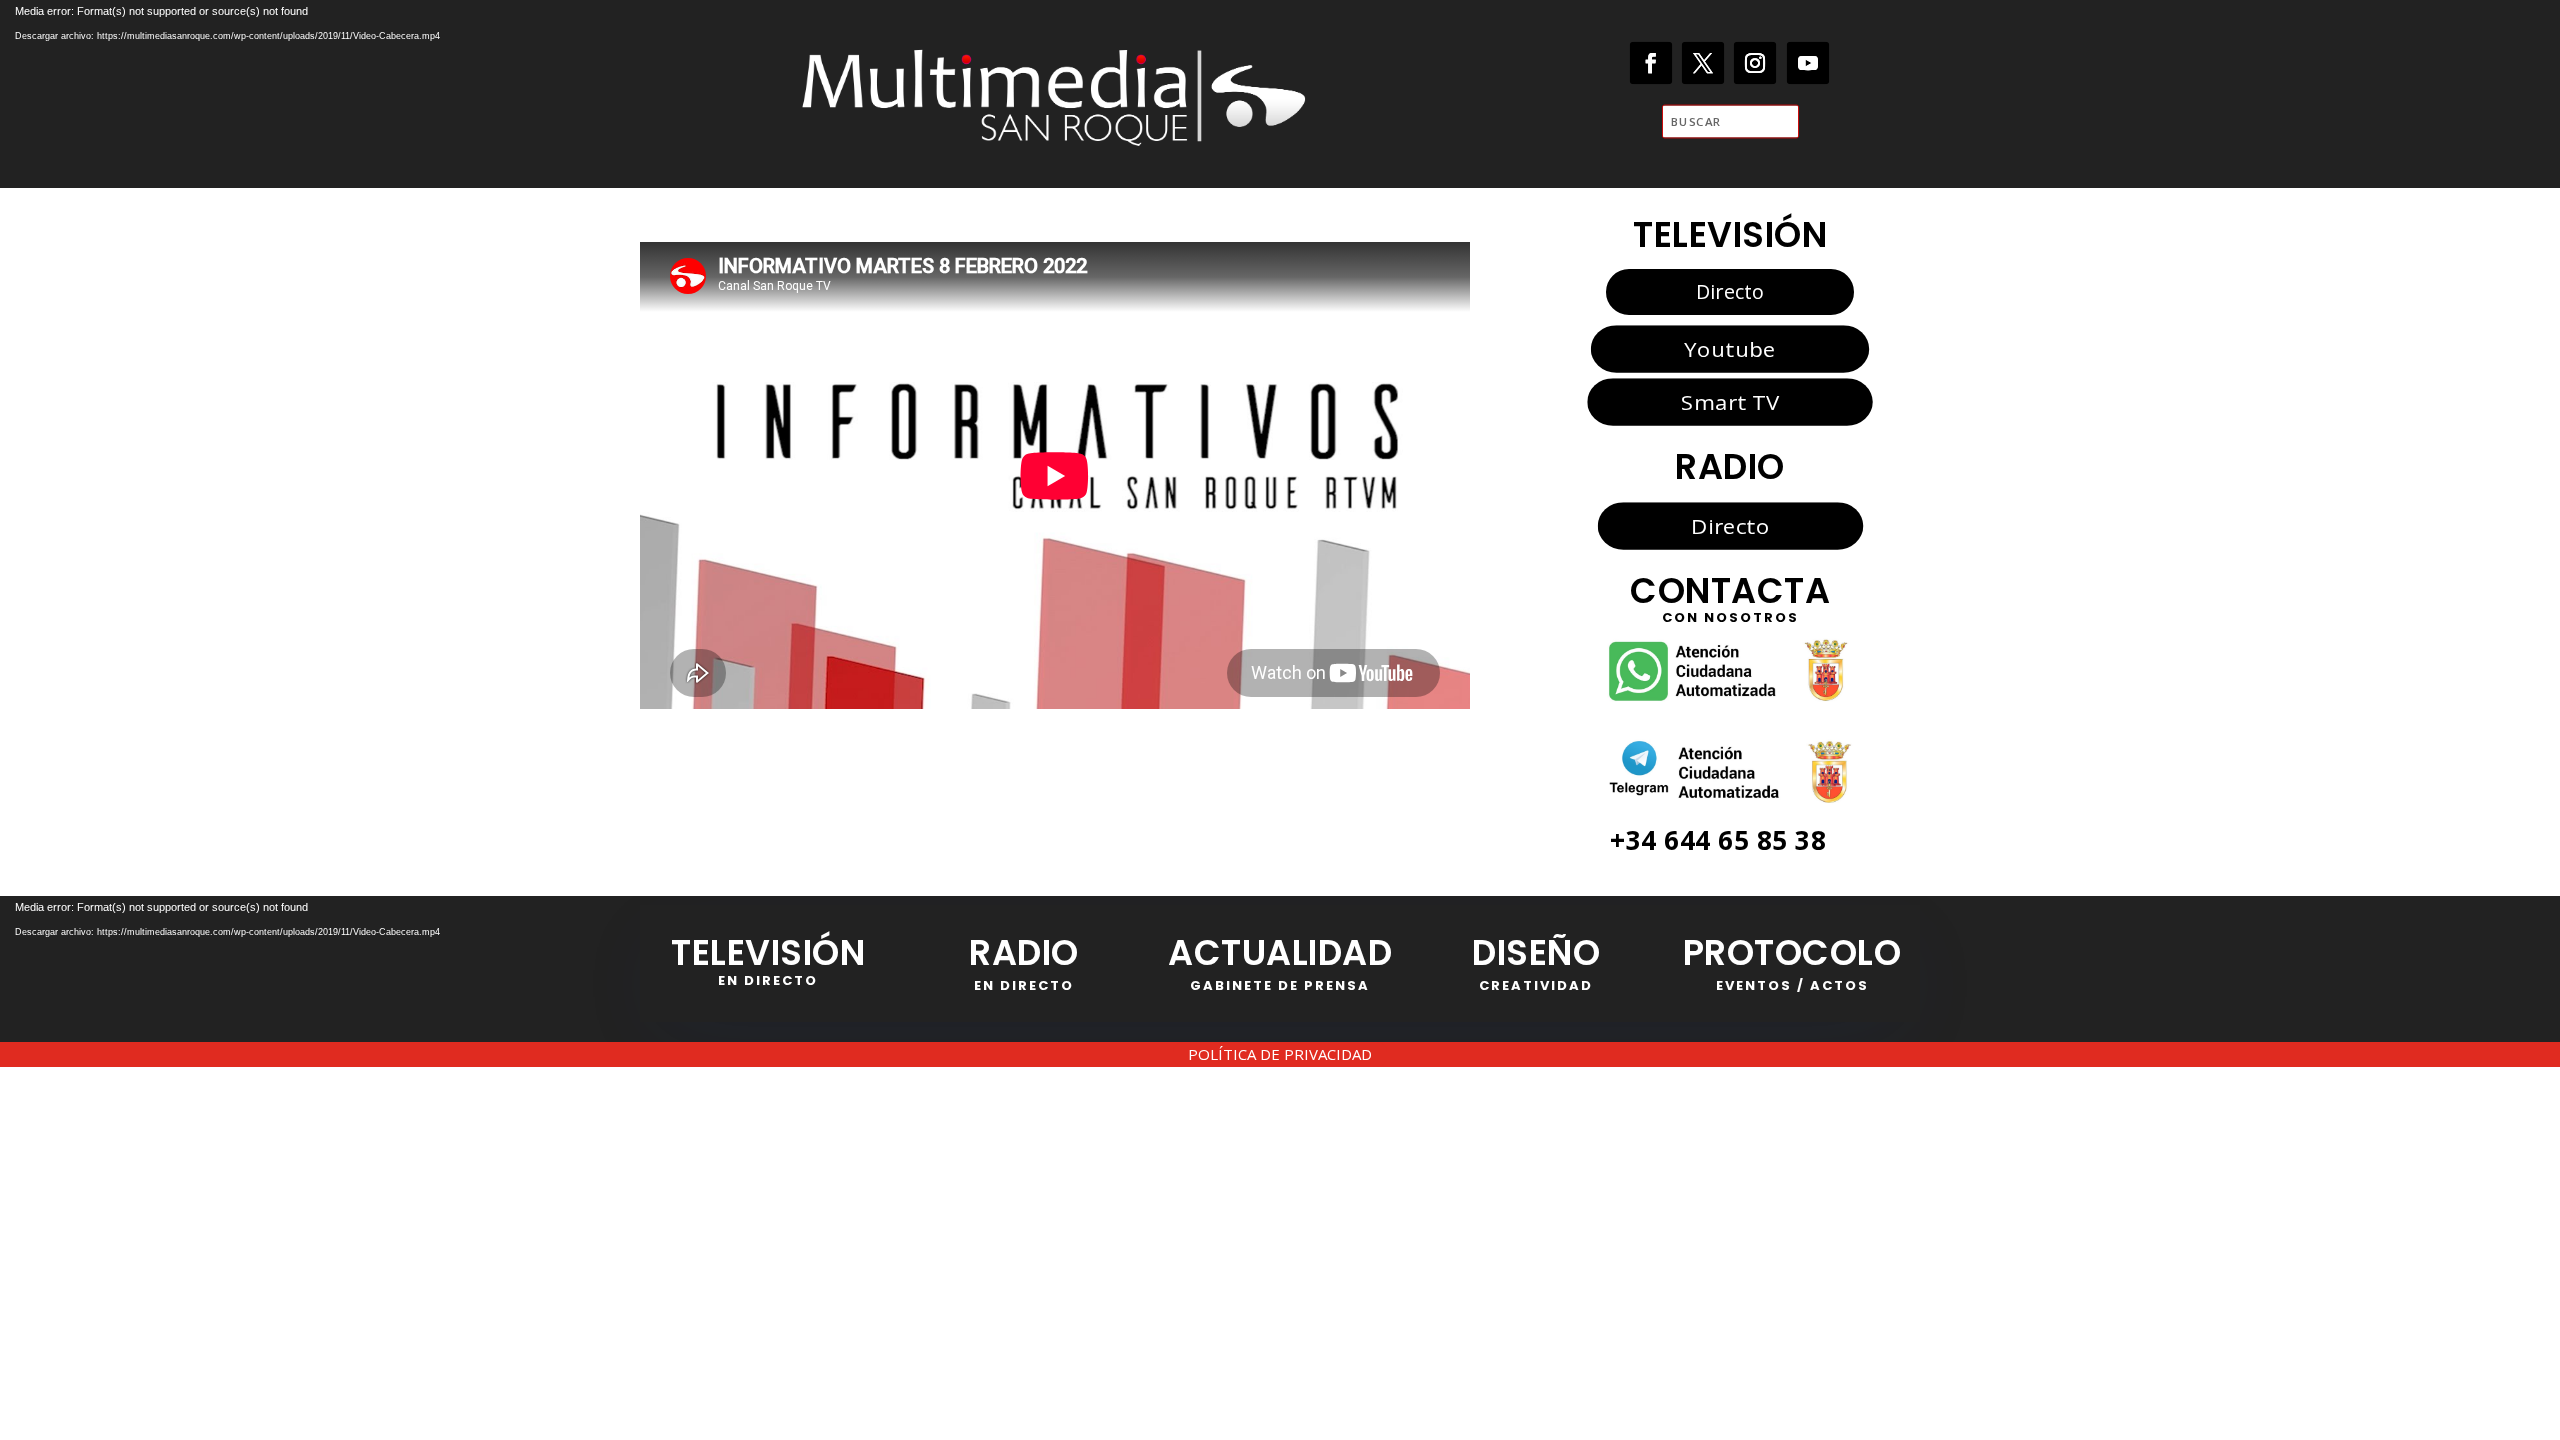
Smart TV (1730, 401)
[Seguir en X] (1703, 63)
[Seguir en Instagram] (1755, 63)
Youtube (1729, 349)
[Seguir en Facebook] (1651, 63)
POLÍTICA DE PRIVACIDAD (1280, 1054)
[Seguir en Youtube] (1808, 63)
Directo (1730, 291)
